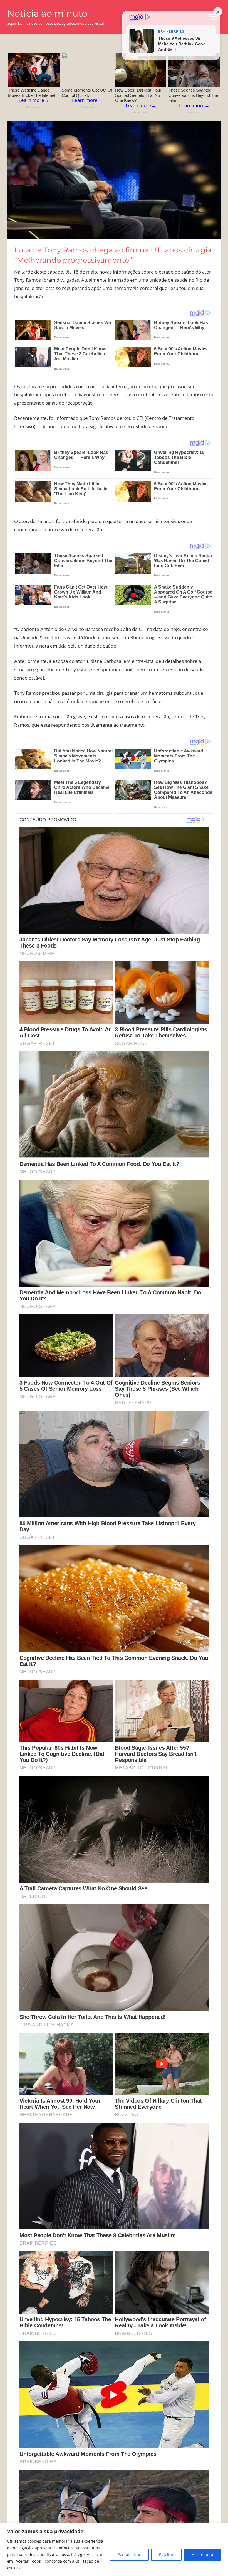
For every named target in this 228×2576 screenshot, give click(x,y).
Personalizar (129, 2554)
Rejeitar (166, 2554)
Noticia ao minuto (47, 13)
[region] (114, 2550)
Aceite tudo (202, 2554)
